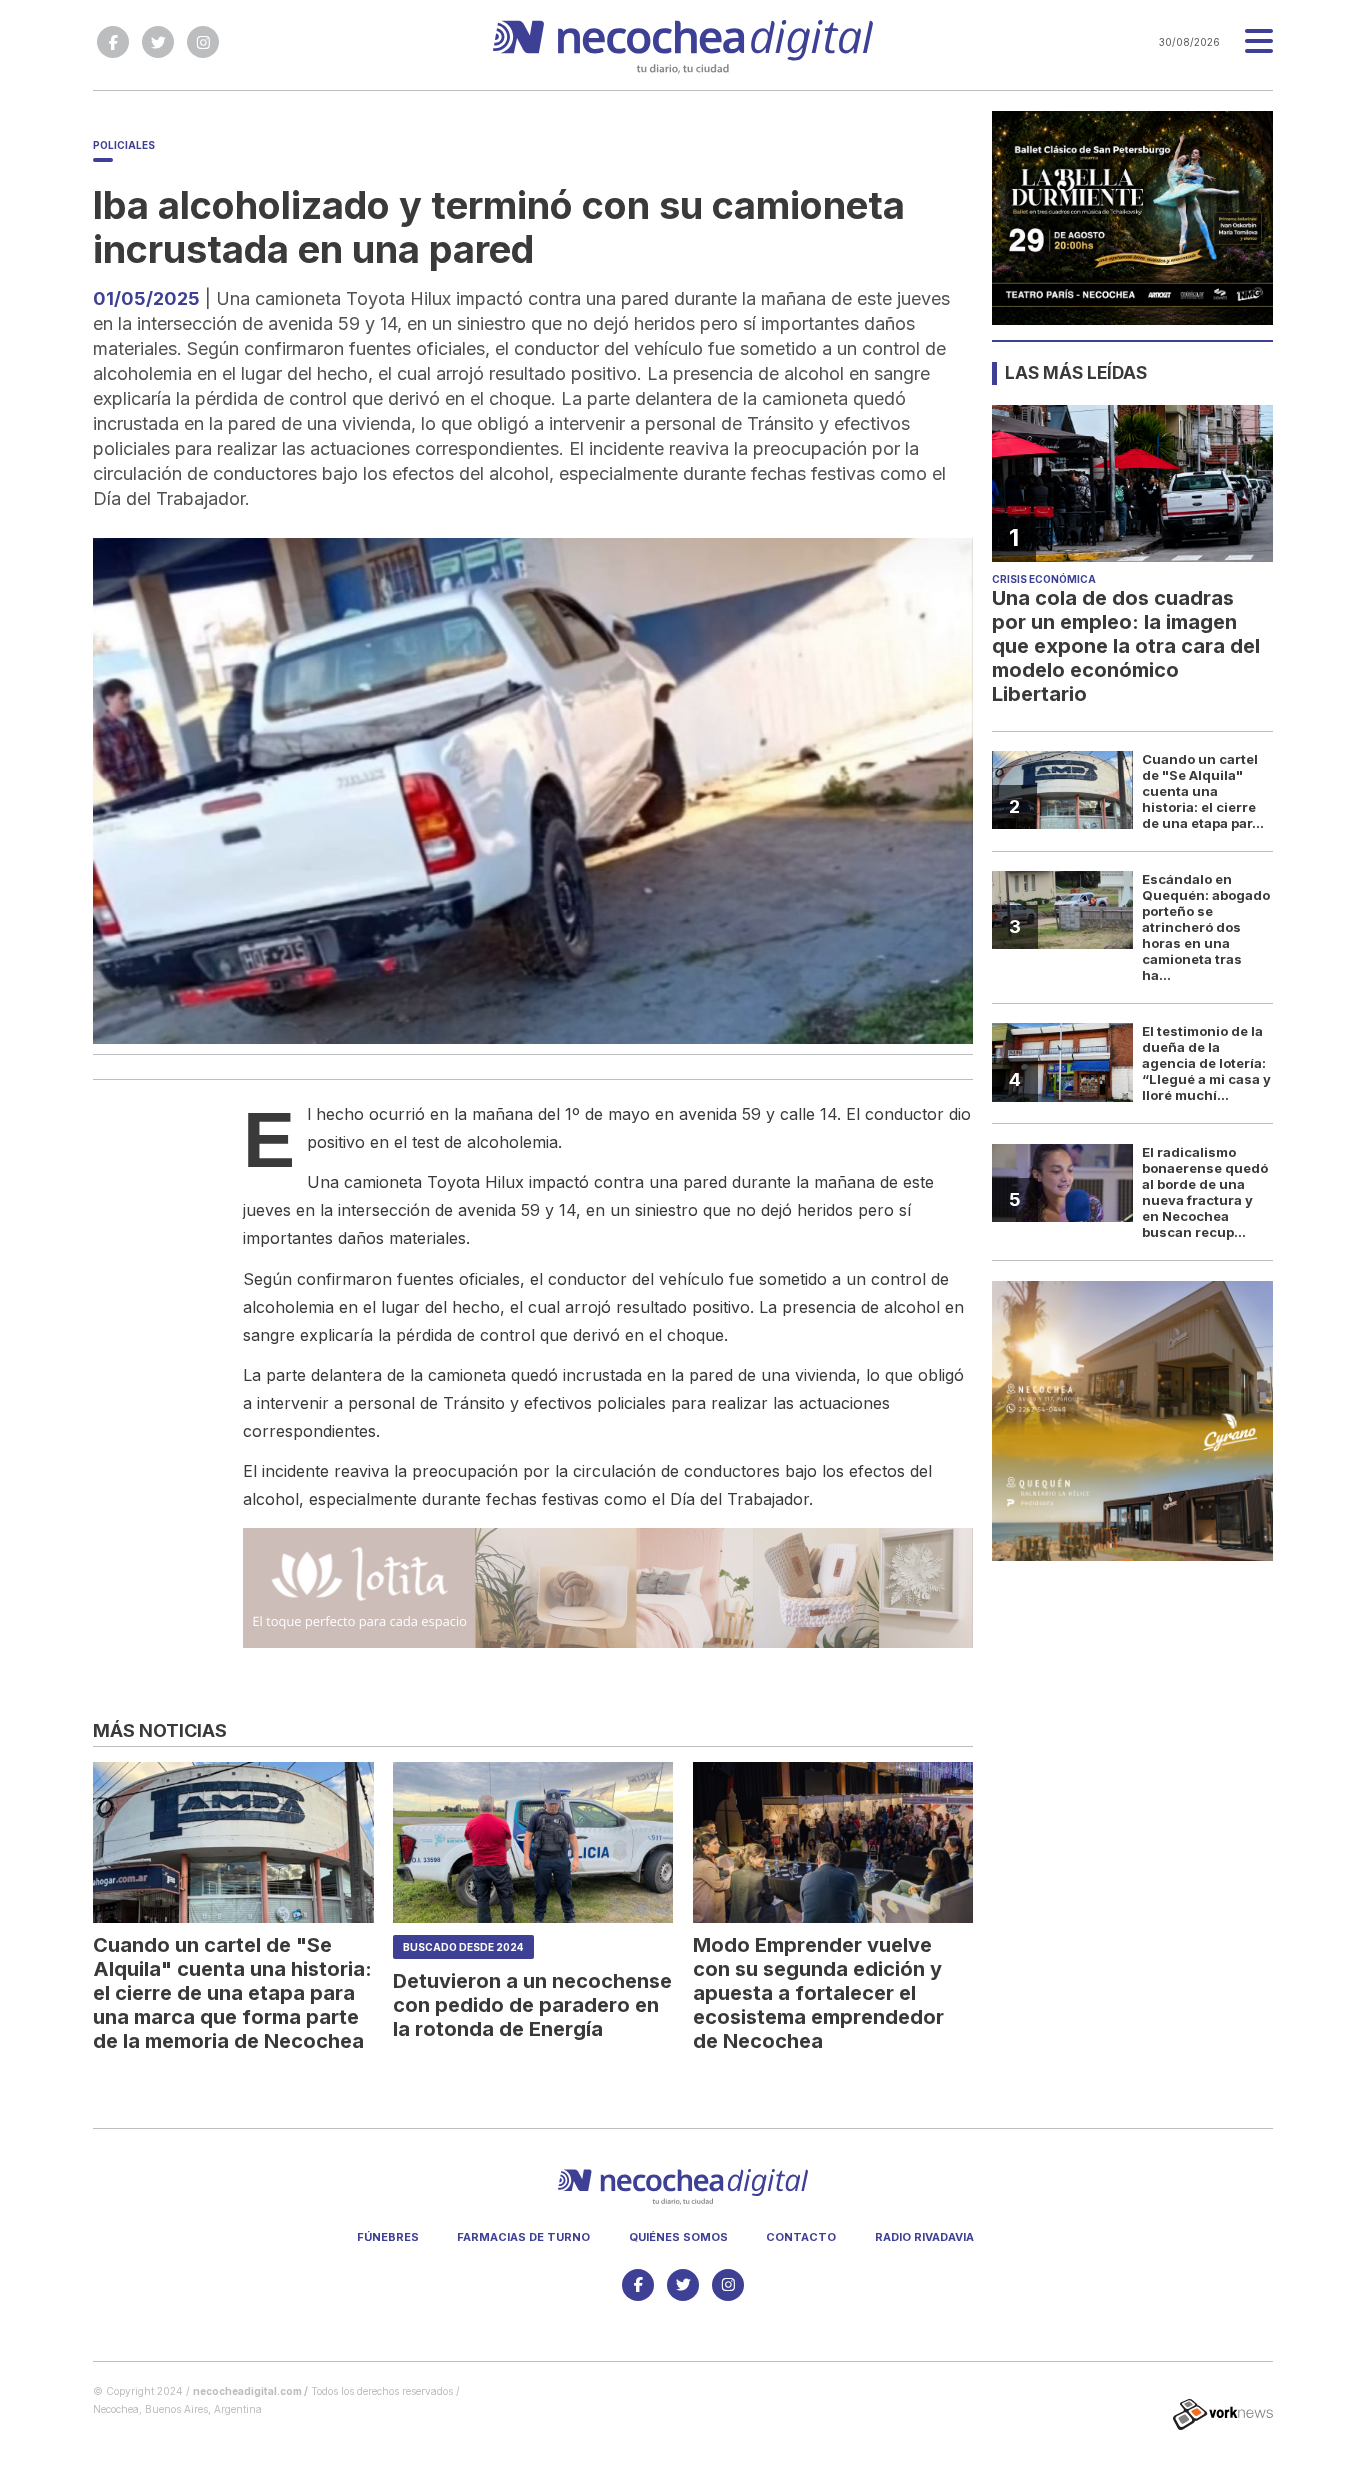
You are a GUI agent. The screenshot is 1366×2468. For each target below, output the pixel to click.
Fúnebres (388, 2237)
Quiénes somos (678, 2237)
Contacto (801, 2237)
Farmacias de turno (523, 2237)
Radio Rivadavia (924, 2237)
